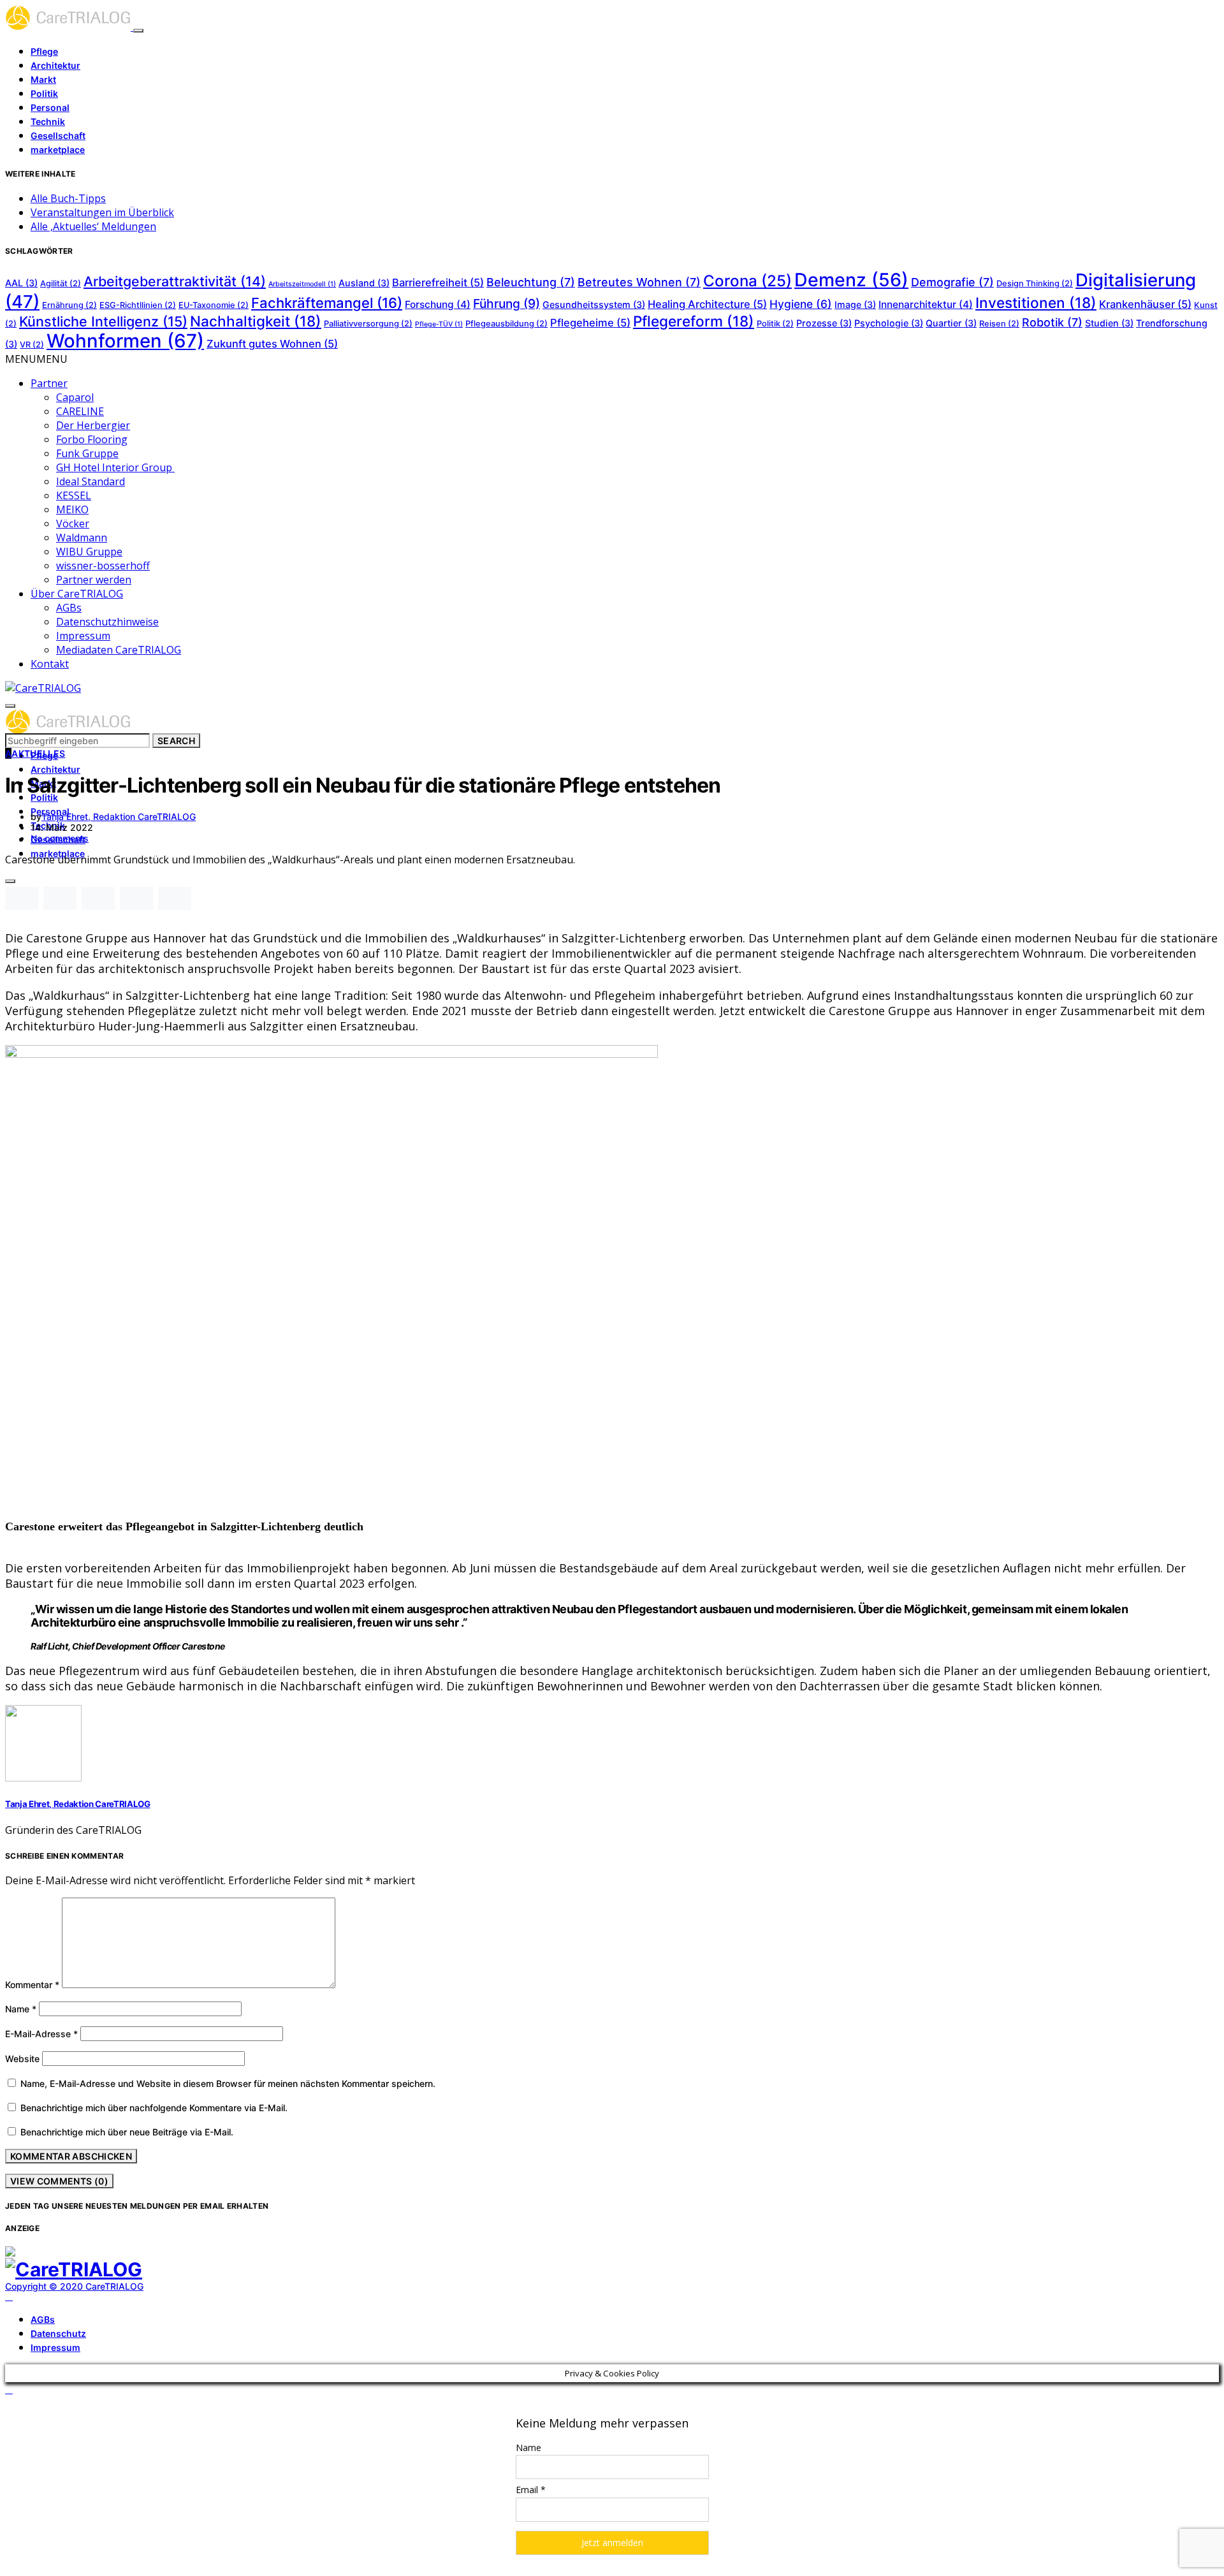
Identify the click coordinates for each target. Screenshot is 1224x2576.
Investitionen (1036, 303)
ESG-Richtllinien (138, 305)
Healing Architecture (707, 304)
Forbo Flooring (92, 439)
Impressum (83, 636)
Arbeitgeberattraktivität (175, 281)
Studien (1109, 323)
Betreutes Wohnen (639, 282)
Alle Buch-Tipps (68, 198)
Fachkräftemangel (327, 303)
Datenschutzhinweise (107, 622)
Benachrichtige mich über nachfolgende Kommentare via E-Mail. (154, 2108)
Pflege (44, 51)
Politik (44, 93)
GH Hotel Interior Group (115, 467)
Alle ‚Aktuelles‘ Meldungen (93, 226)
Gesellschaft (58, 135)
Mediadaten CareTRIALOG (119, 650)
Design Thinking (1035, 283)
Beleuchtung (531, 282)
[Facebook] (9, 2297)
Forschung (438, 304)
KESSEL (74, 495)
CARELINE (80, 411)
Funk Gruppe (87, 453)
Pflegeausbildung (506, 324)
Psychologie (889, 323)
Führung (506, 304)
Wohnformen (125, 341)
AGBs (69, 608)
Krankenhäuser (1145, 304)
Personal (50, 107)
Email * (531, 2490)
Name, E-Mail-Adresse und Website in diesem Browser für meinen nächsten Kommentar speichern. (228, 2083)
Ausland (364, 283)
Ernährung (69, 305)
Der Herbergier (93, 425)
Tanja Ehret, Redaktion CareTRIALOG (119, 816)
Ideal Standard (91, 481)
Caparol (75, 397)
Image (855, 304)
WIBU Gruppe (89, 552)
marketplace (58, 150)
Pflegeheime (590, 323)
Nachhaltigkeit (256, 321)
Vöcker (73, 523)
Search (176, 741)
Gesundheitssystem (594, 304)
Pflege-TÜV (439, 324)
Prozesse (824, 323)
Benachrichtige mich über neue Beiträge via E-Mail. (127, 2132)
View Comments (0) (59, 2181)
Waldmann (82, 538)
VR (32, 345)
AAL (21, 283)
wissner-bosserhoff (103, 566)
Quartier (951, 323)
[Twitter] (24, 2297)
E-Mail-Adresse (41, 2034)
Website (22, 2059)
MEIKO (72, 509)
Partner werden (94, 580)
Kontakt (50, 664)
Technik (48, 121)
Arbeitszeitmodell (302, 284)
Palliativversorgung (368, 324)
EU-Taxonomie (214, 305)
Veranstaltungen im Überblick (102, 212)
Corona (747, 281)
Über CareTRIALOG (77, 594)
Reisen (999, 324)
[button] (36, 359)
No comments (60, 838)
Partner (49, 383)
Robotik (1052, 322)
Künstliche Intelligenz (103, 321)
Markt (43, 79)
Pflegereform (694, 321)
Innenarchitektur (926, 304)
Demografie (952, 282)
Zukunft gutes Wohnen (272, 344)
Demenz (851, 280)
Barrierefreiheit (438, 282)
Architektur (55, 65)
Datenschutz (58, 2333)
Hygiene (801, 304)
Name (21, 2009)
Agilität (61, 283)
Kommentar (32, 1985)
